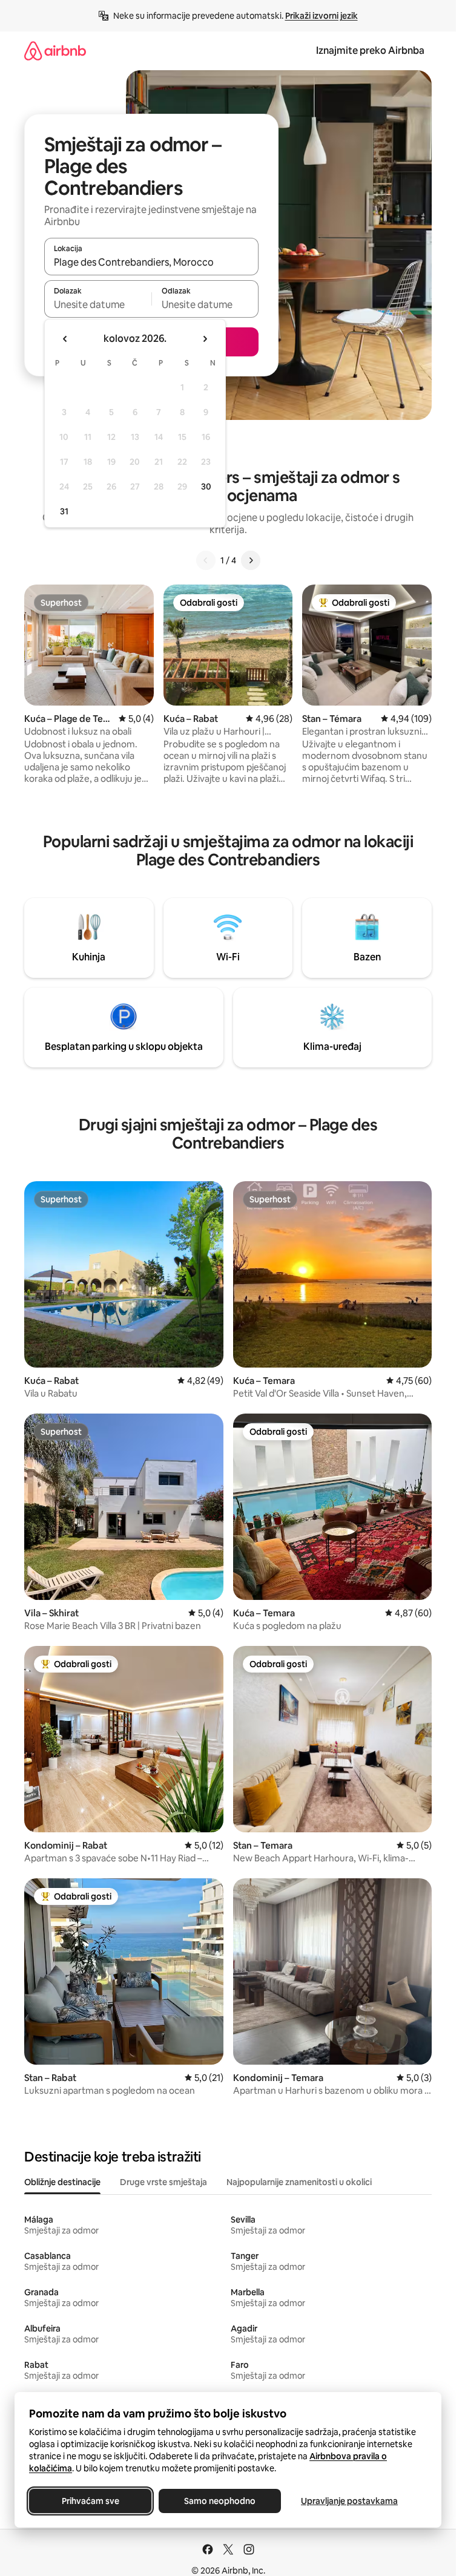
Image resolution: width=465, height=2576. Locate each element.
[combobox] (151, 262)
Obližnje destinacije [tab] (62, 2182)
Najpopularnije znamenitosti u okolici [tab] (299, 2182)
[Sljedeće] (251, 560)
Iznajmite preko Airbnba (370, 51)
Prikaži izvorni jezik (322, 16)
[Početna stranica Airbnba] (55, 51)
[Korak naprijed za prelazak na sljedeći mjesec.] (205, 339)
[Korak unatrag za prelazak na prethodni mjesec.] (65, 339)
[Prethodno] (206, 560)
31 (64, 511)
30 (206, 487)
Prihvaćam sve (91, 2501)
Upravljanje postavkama (349, 2501)
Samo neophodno (220, 2501)
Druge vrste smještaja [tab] (163, 2182)
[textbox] (98, 304)
